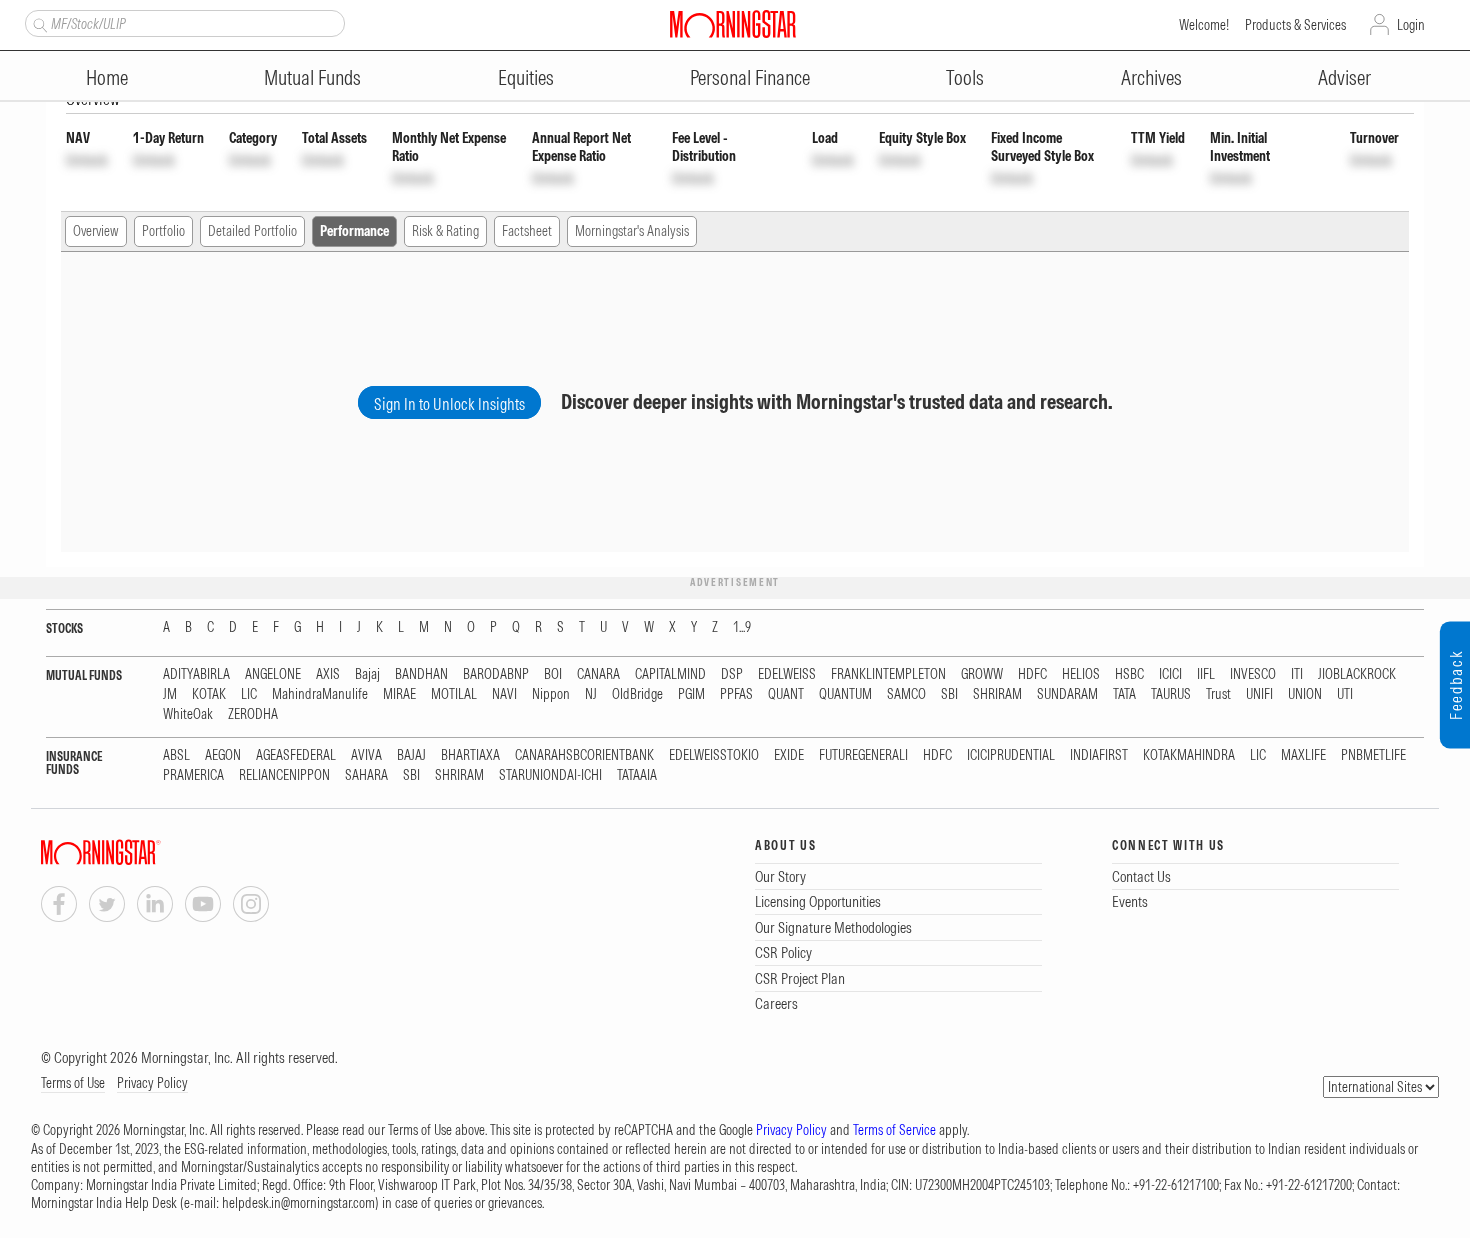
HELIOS (1081, 674)
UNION (1305, 694)
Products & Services (1295, 25)
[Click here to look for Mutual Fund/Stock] (37, 23)
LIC (249, 694)
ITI (1297, 674)
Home (107, 77)
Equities (526, 77)
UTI (1345, 694)
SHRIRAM (997, 694)
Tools (965, 77)
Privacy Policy (152, 1083)
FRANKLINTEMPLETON (888, 674)
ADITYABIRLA (196, 674)
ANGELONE (273, 674)
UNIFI (1259, 694)
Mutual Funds (312, 77)
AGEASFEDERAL (296, 755)
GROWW (982, 674)
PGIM (691, 694)
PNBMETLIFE (1373, 755)
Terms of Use (73, 1083)
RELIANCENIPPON (284, 775)
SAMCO (906, 694)
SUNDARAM (1067, 694)
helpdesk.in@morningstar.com (298, 1203)
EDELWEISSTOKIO (714, 755)
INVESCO (1253, 674)
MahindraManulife (320, 694)
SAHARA (366, 775)
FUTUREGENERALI (863, 755)
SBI (949, 694)
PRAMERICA (193, 775)
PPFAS (736, 694)
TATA (1124, 694)
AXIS (328, 674)
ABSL (176, 755)
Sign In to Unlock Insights (449, 404)
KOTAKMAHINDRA (1189, 755)
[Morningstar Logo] (733, 24)
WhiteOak (188, 714)
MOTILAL (454, 694)
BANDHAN (421, 674)
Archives (1151, 77)
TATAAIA (637, 775)
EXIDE (789, 755)
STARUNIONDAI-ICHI (550, 775)
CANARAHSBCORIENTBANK (584, 755)
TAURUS (1171, 694)
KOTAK (209, 694)
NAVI (504, 694)
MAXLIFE (1303, 755)
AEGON (223, 755)
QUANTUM (845, 694)
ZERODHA (253, 714)
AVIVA (366, 755)
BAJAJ (411, 755)
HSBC (1129, 674)
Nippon (551, 694)
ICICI (1170, 674)
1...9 (742, 627)
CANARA (598, 674)
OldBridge (637, 694)
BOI (553, 674)
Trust (1218, 694)
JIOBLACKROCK (1357, 674)
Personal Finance (750, 77)
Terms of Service (894, 1130)
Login (1411, 25)
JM (170, 694)
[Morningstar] (141, 852)
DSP (732, 674)
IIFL (1206, 674)
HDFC (1032, 674)
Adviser (1344, 77)
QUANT (786, 694)
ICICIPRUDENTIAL (1011, 755)
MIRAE (399, 694)
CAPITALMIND (670, 674)
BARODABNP (496, 674)
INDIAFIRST (1099, 755)
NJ (591, 694)
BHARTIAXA (470, 755)
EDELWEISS (787, 674)
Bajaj (367, 674)
